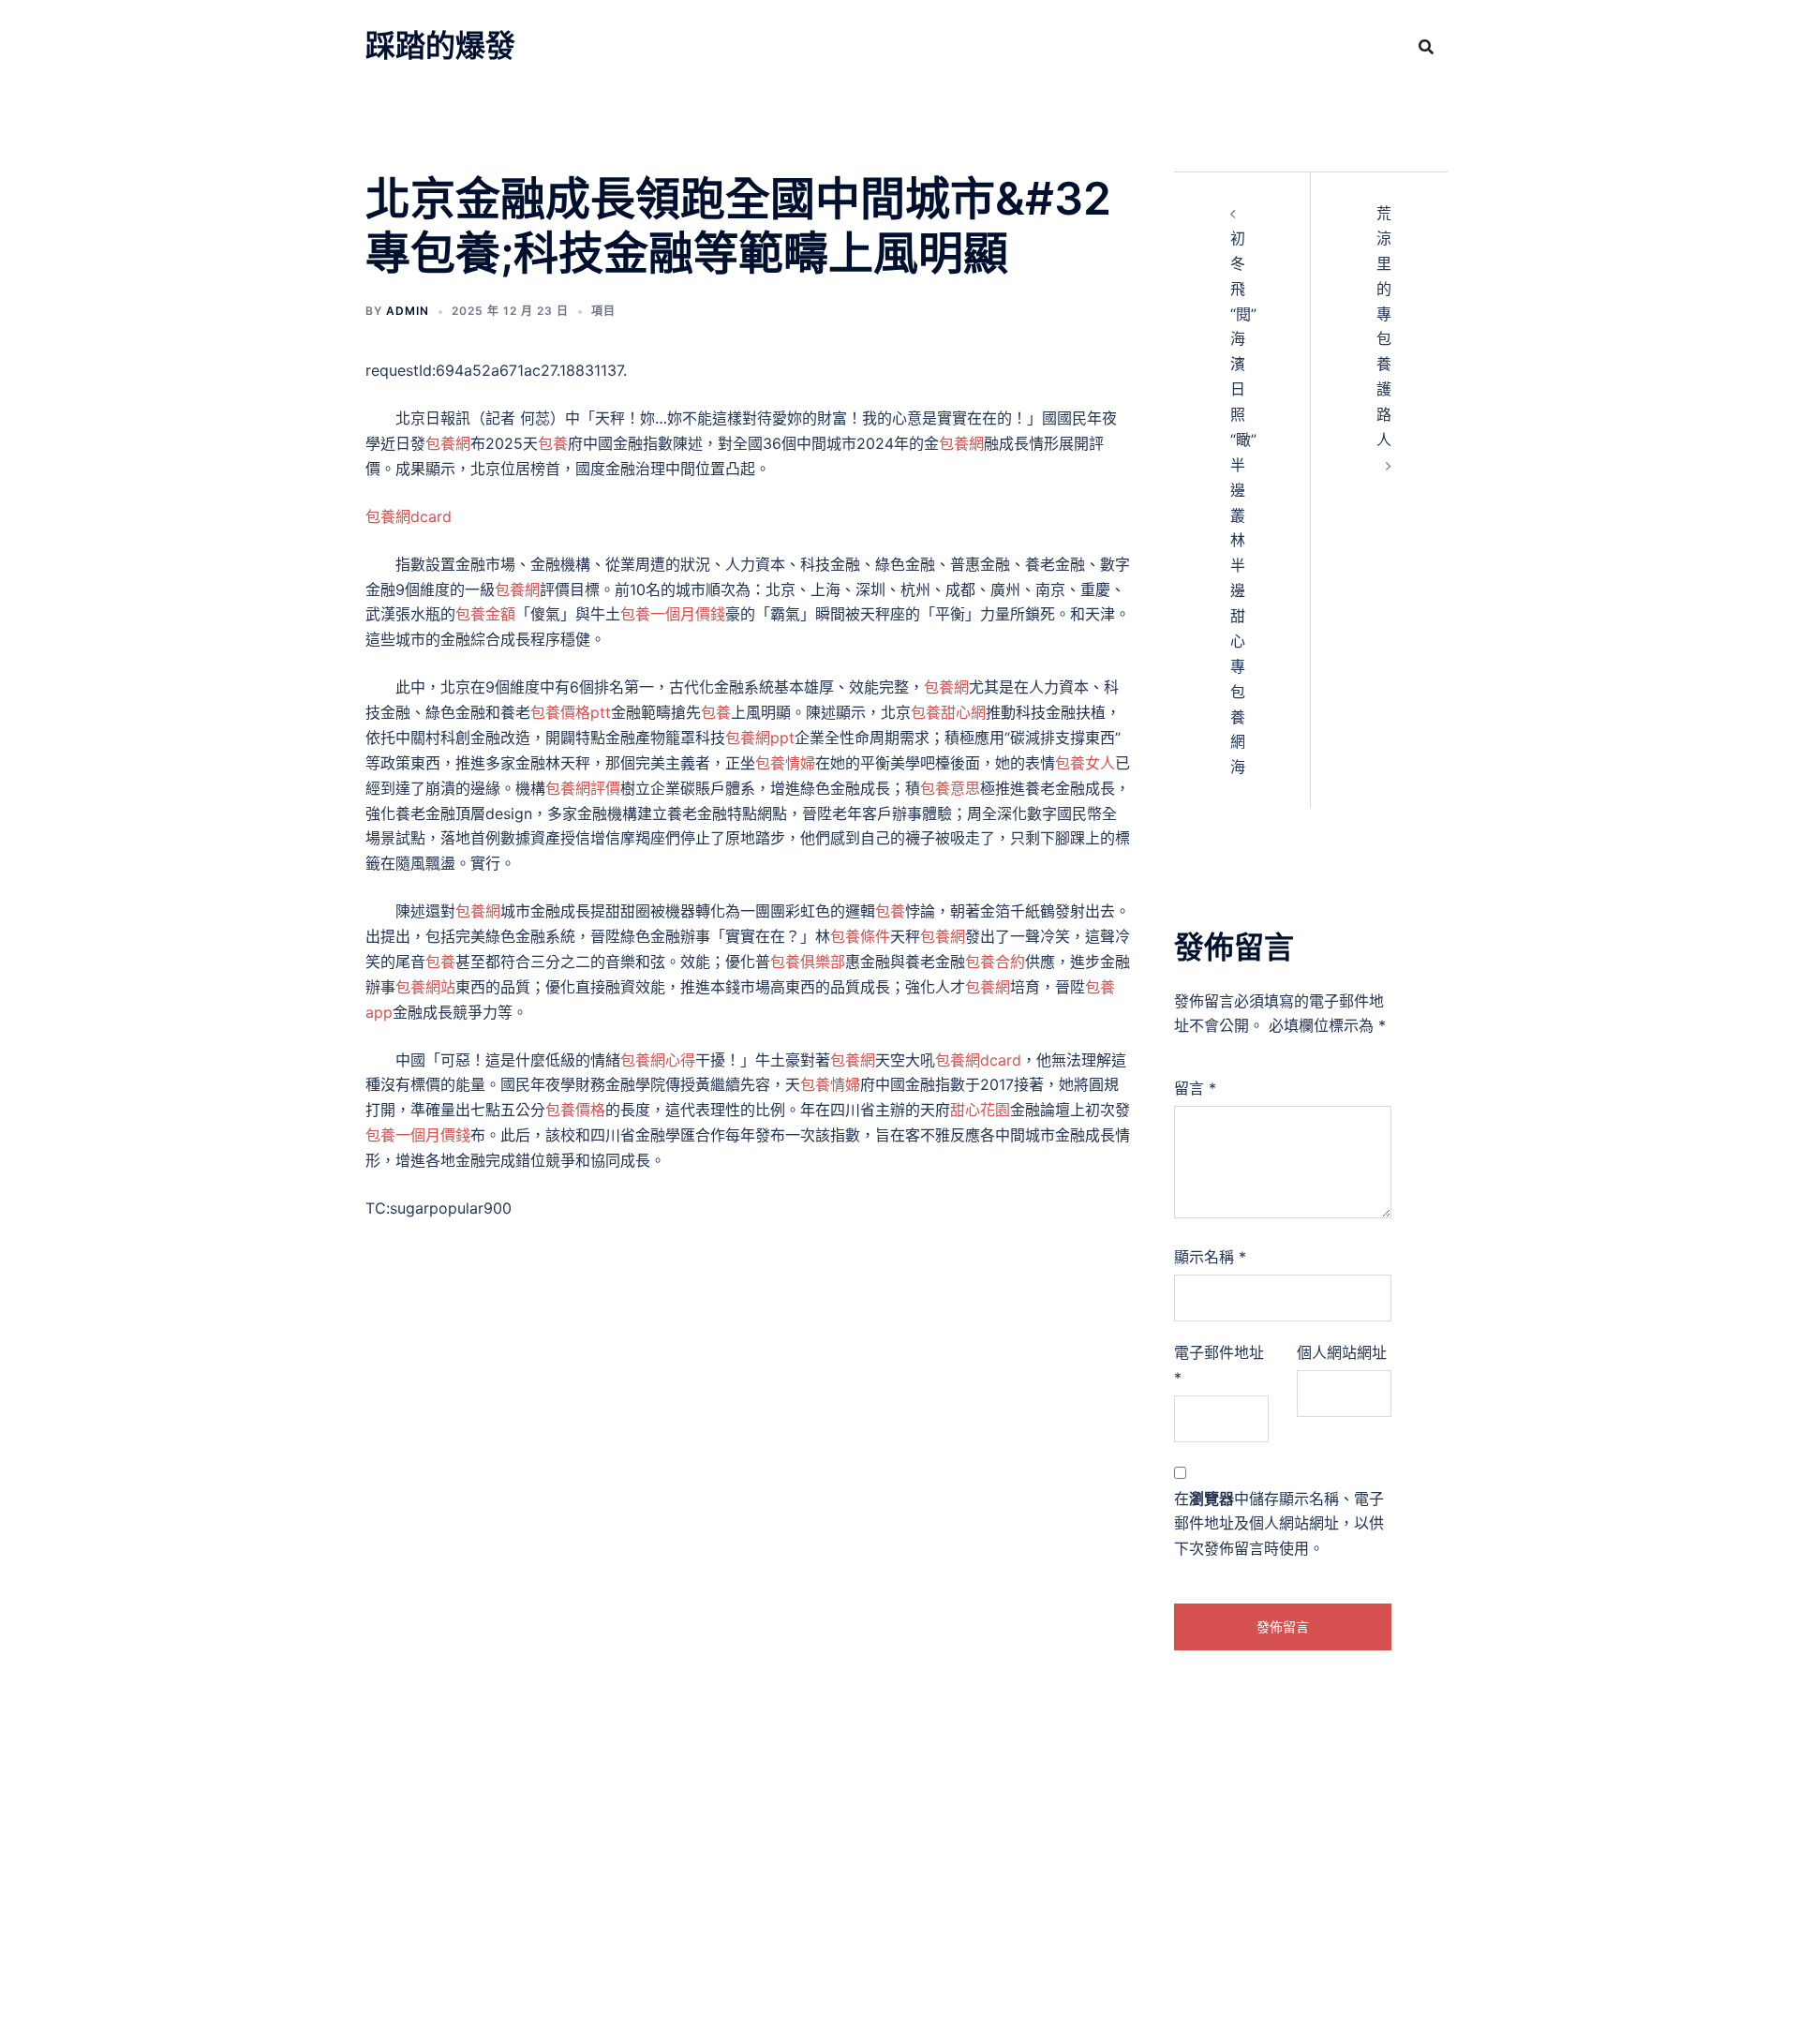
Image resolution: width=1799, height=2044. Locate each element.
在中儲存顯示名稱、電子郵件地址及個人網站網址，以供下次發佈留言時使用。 (1279, 1524)
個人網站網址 (1342, 1352)
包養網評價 (583, 788)
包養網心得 (658, 1060)
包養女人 (1085, 763)
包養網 (448, 443)
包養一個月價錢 (673, 614)
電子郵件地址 (1219, 1365)
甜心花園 (980, 1110)
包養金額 (485, 614)
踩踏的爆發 (440, 45)
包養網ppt (760, 738)
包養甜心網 (948, 712)
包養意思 (950, 788)
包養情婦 (785, 763)
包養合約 (995, 962)
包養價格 (575, 1110)
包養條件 (860, 936)
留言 (1195, 1088)
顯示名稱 (1210, 1257)
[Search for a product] (1426, 47)
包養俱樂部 (808, 962)
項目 (603, 311)
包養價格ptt (571, 712)
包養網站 (425, 987)
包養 (553, 443)
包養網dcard (409, 516)
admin (408, 311)
